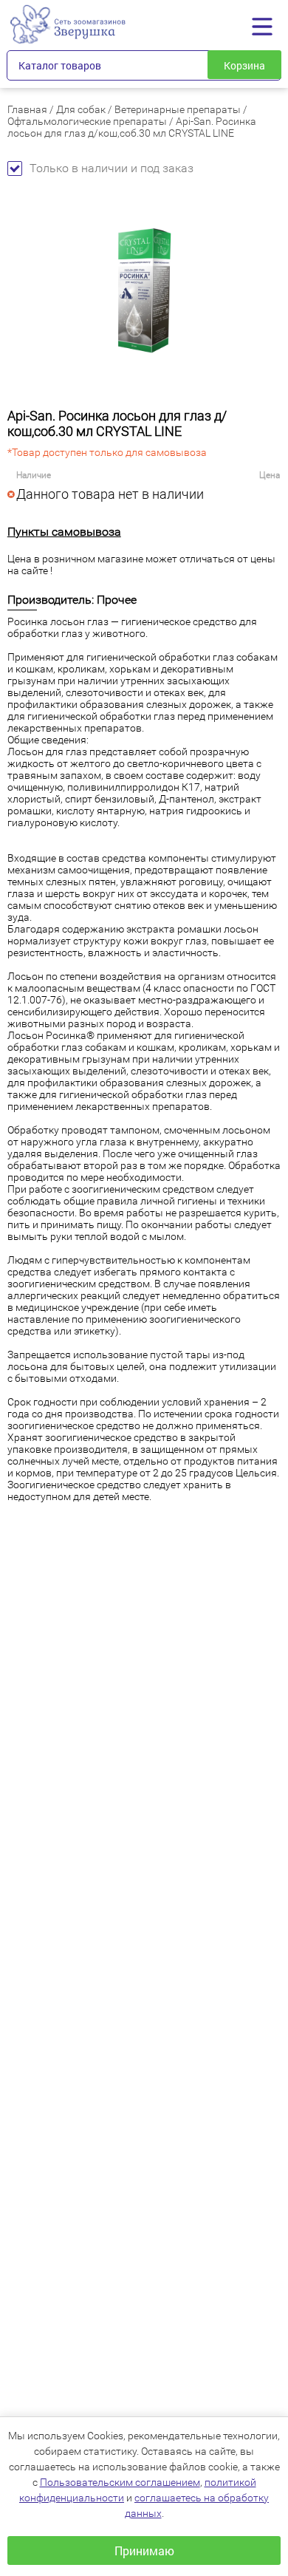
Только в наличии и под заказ (112, 168)
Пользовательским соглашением (120, 2482)
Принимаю (144, 2551)
